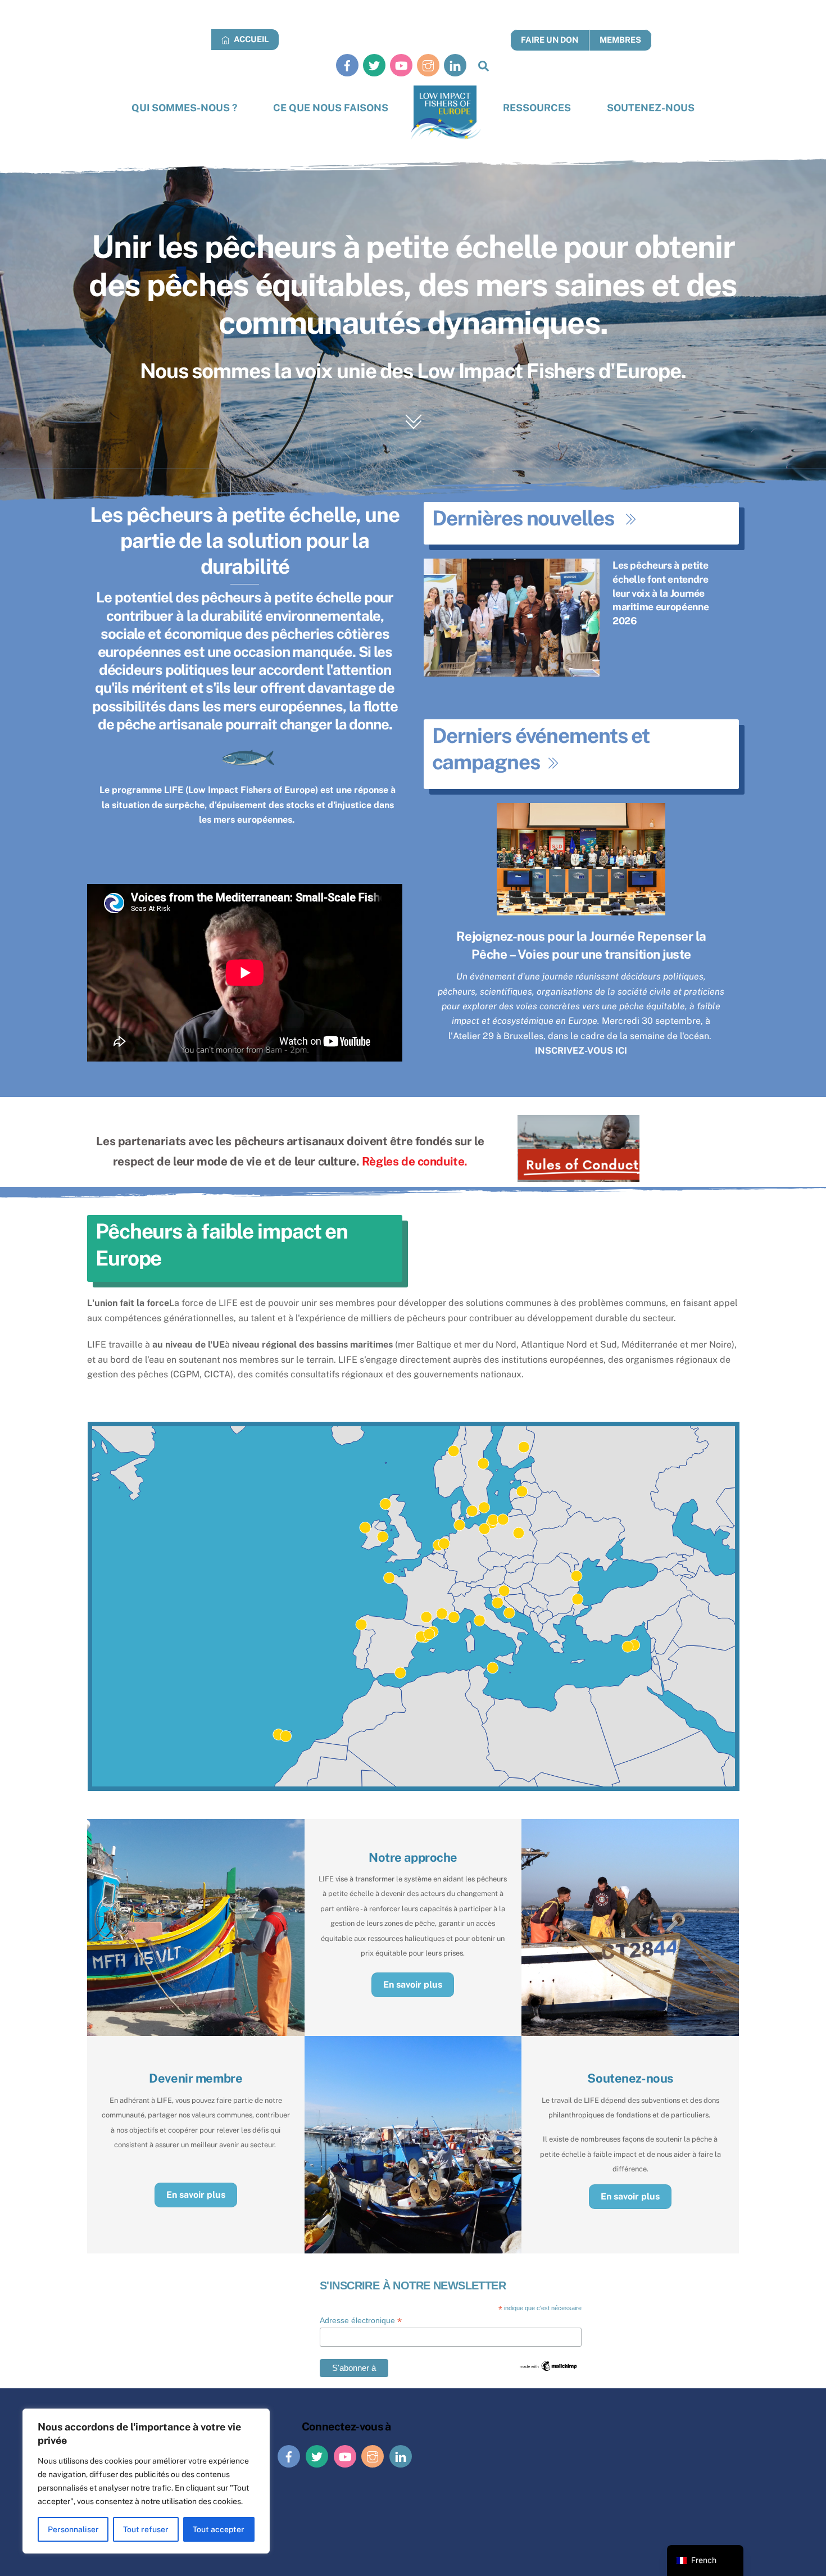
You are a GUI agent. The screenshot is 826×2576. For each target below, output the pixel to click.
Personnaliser (73, 2529)
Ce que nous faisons (331, 108)
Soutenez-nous (651, 108)
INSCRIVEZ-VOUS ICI (581, 1051)
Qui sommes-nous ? (184, 108)
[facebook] (347, 65)
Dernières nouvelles (523, 518)
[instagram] (428, 65)
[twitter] (374, 65)
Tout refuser (146, 2529)
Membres (620, 40)
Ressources (537, 108)
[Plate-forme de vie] (446, 113)
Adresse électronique (361, 2321)
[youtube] (401, 65)
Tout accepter (219, 2529)
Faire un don (550, 40)
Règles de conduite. (415, 1161)
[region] (146, 2481)
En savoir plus (413, 1985)
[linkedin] (455, 65)
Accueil (250, 39)
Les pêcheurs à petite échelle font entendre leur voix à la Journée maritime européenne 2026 (661, 593)
